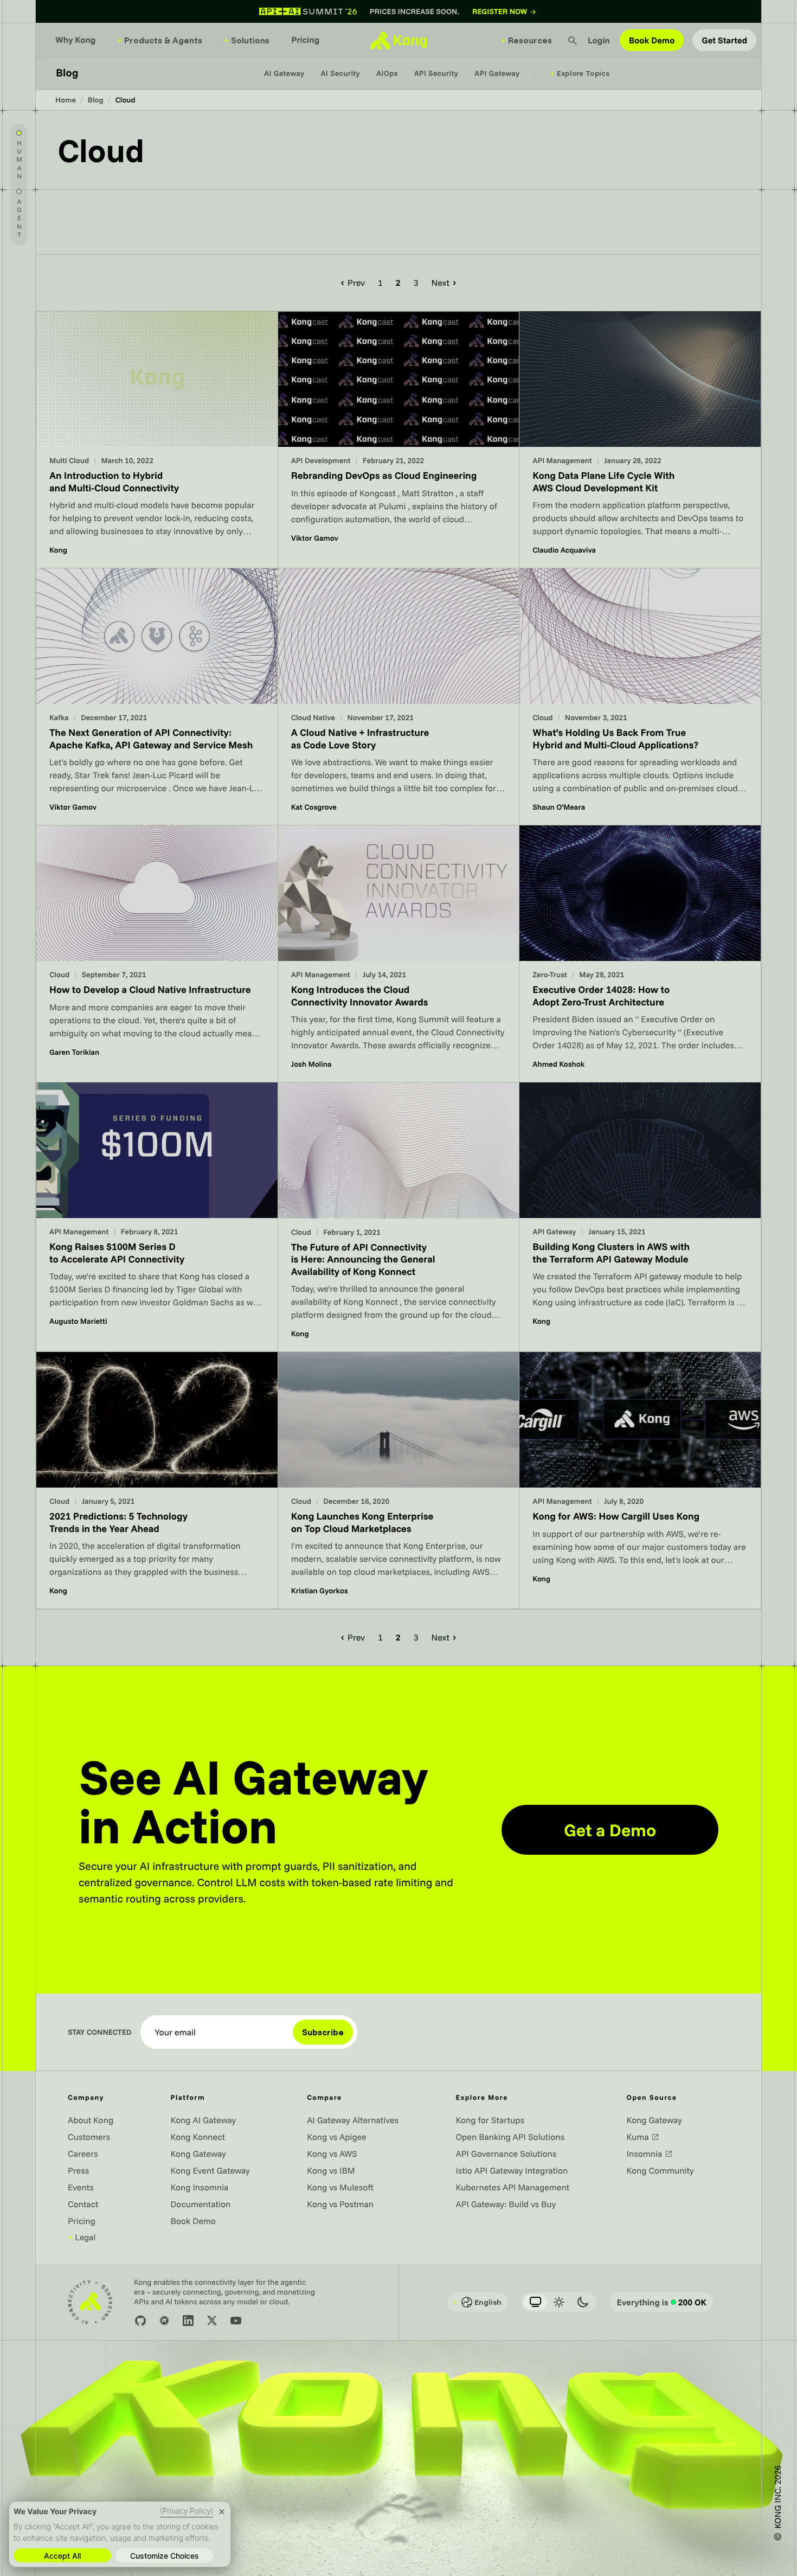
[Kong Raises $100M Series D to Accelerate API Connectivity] (157, 1217)
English (477, 2302)
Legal (82, 2237)
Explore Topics (580, 73)
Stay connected (100, 2032)
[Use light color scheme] (559, 2302)
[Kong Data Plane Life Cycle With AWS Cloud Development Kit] (640, 440)
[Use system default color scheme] (535, 2302)
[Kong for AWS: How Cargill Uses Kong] (640, 1480)
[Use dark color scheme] (583, 2302)
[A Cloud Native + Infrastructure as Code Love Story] (399, 697)
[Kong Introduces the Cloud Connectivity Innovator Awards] (399, 954)
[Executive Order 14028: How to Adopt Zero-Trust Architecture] (640, 954)
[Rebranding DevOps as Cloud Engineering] (399, 440)
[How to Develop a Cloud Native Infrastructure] (157, 954)
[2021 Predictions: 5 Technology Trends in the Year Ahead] (157, 1480)
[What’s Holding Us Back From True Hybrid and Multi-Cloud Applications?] (640, 697)
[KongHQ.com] (398, 40)
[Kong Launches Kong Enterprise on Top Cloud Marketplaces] (399, 1480)
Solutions (247, 40)
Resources (526, 40)
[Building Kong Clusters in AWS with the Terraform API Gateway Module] (640, 1217)
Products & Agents (160, 40)
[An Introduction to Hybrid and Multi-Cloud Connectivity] (157, 440)
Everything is (661, 2302)
